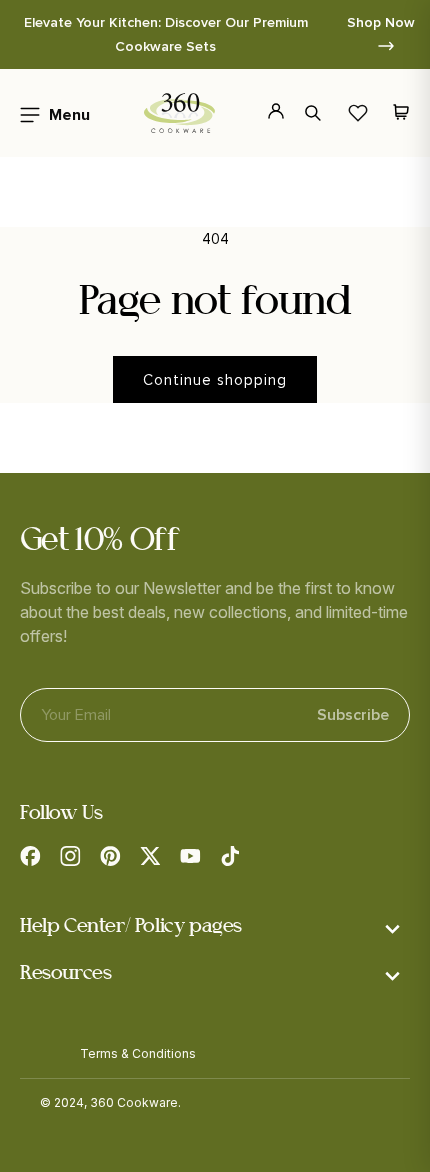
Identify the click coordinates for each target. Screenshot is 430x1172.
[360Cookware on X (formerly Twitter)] (150, 856)
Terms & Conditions (138, 1053)
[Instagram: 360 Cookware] (70, 856)
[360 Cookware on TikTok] (230, 856)
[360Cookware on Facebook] (30, 856)
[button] (49, 113)
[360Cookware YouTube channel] (190, 856)
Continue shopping (215, 380)
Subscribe (353, 715)
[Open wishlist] (358, 113)
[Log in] (264, 113)
